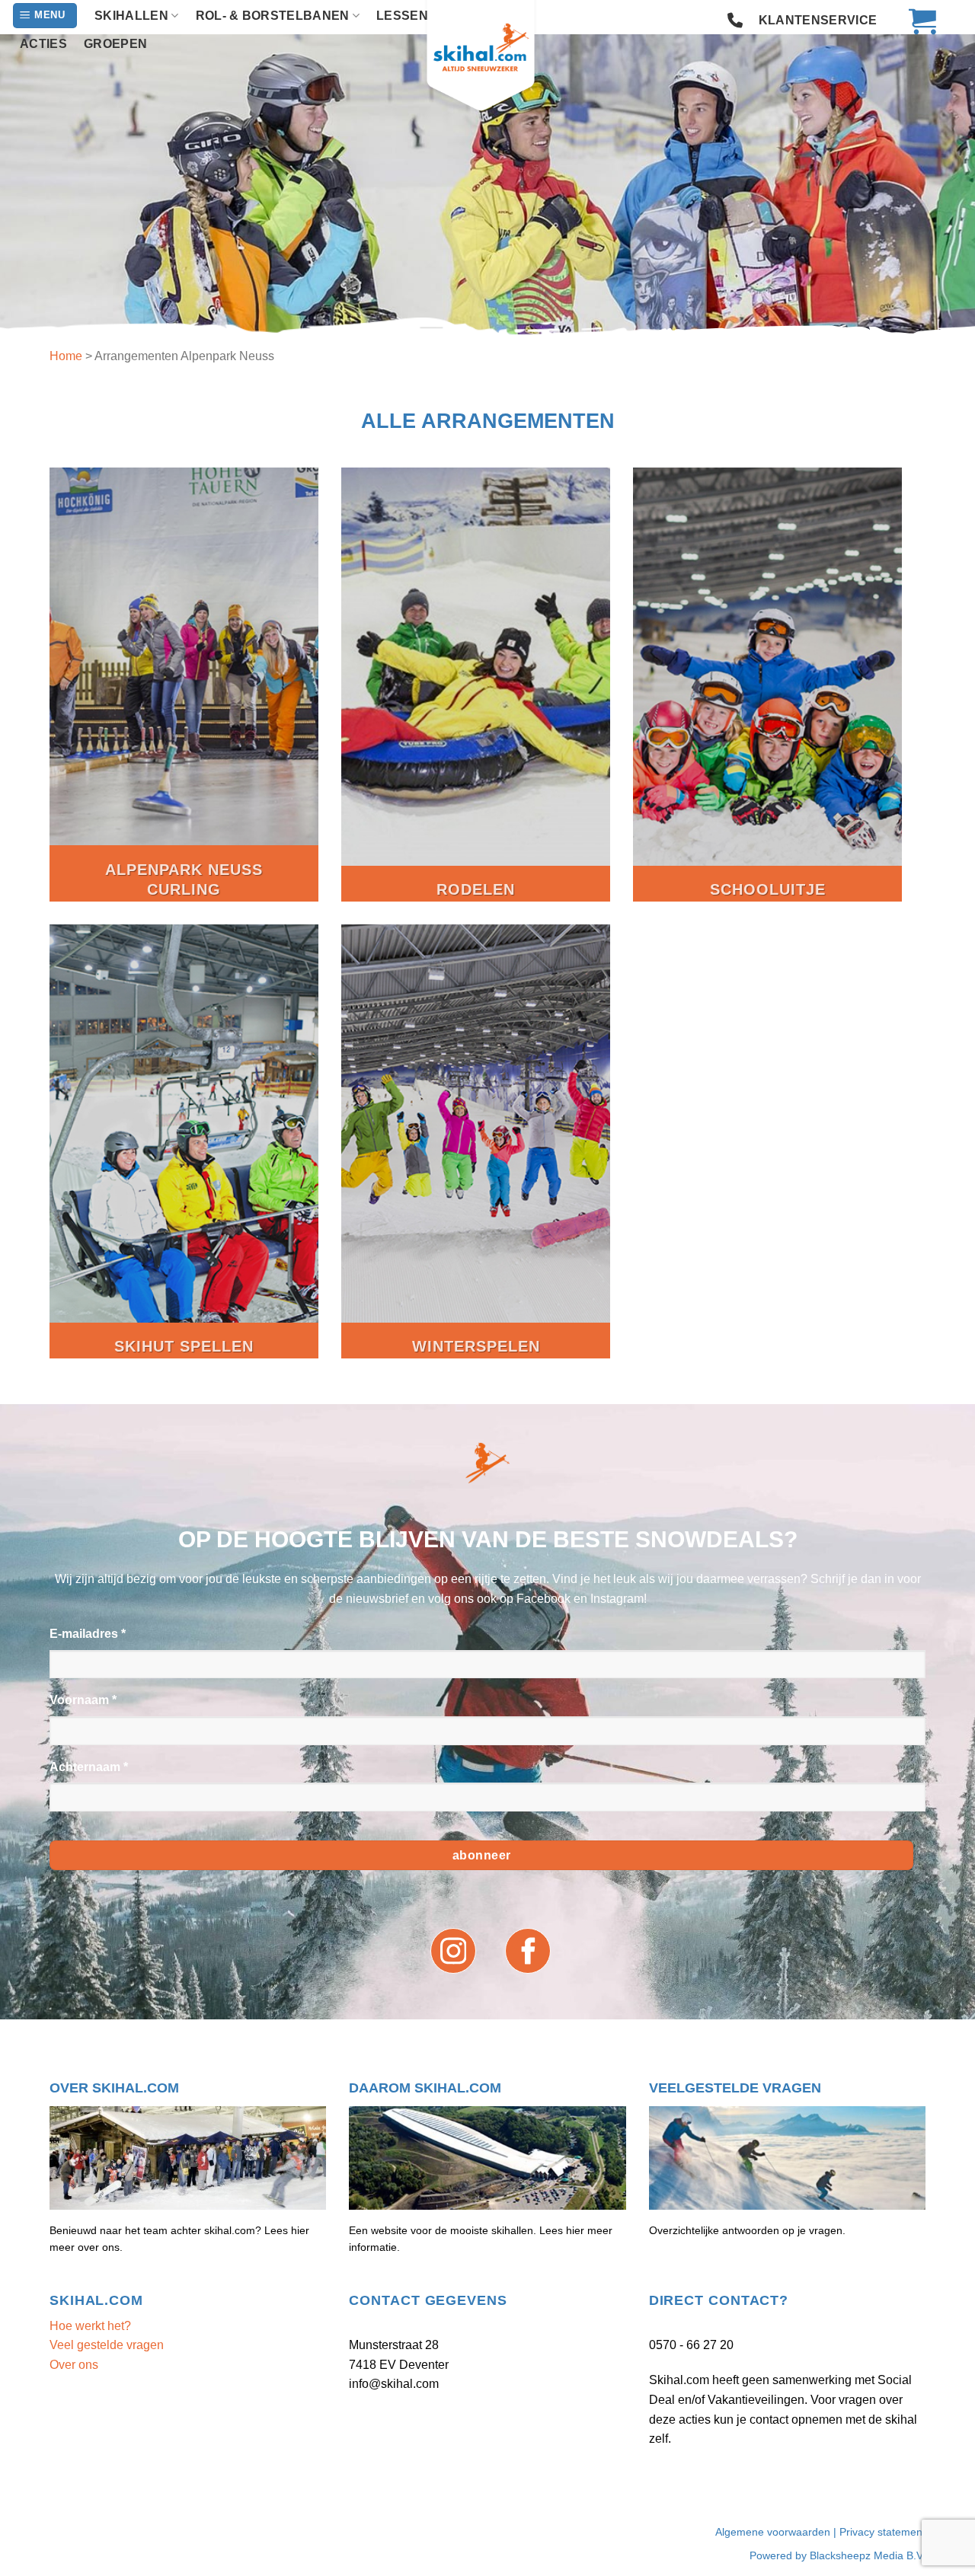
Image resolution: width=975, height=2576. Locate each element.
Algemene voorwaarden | (777, 2532)
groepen (115, 44)
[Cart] (915, 21)
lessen (402, 16)
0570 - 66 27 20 (691, 2345)
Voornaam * (83, 1700)
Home (66, 356)
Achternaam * (89, 1767)
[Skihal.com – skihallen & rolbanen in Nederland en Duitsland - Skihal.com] (487, 57)
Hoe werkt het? (90, 2326)
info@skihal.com (394, 2384)
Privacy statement (882, 2532)
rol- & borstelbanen (273, 16)
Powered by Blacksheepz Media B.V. (838, 2555)
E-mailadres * (88, 1634)
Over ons (74, 2365)
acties (43, 44)
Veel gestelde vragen (107, 2345)
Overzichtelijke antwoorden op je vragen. (747, 2230)
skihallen (131, 16)
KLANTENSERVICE (818, 20)
